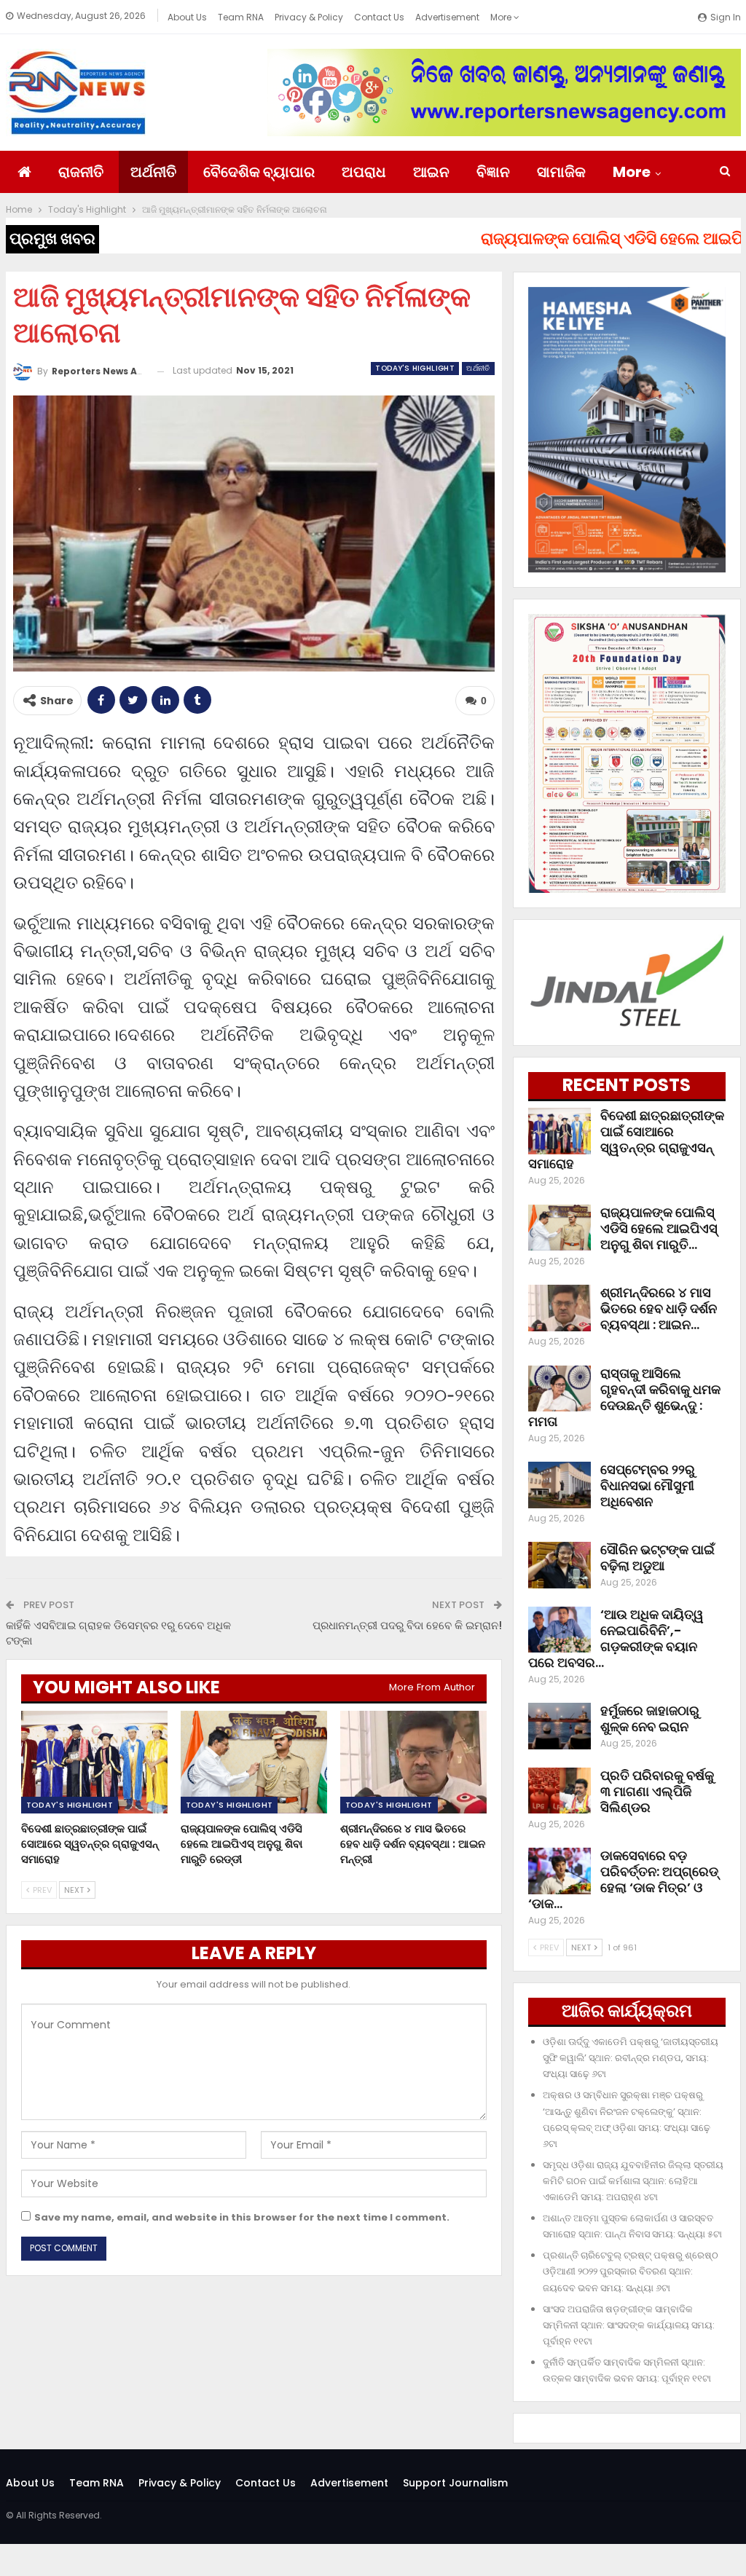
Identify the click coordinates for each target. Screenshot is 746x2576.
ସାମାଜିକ (561, 172)
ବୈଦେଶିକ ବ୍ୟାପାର (259, 172)
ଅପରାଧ (364, 172)
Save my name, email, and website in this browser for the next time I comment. (242, 2217)
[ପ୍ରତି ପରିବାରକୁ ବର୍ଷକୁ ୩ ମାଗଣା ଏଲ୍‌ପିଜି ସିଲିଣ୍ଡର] (559, 1791)
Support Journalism (455, 2483)
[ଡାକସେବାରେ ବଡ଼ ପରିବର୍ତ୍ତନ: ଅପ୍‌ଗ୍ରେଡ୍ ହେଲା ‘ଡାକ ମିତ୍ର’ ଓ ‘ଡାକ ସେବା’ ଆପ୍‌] (559, 1871)
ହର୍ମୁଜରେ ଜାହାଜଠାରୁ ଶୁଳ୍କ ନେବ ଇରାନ (650, 1718)
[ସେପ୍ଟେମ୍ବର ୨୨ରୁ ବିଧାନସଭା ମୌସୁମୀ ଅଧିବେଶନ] (559, 1485)
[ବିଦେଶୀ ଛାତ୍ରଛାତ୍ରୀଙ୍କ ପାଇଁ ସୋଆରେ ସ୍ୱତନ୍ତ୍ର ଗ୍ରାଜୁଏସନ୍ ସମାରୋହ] (94, 1762)
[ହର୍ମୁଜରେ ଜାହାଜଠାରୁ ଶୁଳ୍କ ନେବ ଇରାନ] (559, 1726)
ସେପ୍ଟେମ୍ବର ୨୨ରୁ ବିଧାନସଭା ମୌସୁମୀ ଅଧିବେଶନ (648, 1485)
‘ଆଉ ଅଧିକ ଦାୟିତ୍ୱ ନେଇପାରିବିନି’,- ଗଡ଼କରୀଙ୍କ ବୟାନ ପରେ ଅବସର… (616, 1638)
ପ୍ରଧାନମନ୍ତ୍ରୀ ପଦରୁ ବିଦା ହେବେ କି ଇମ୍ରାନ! (407, 1625)
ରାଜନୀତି (81, 172)
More (502, 17)
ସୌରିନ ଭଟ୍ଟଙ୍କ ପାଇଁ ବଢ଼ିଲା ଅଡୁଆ (657, 1557)
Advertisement (447, 17)
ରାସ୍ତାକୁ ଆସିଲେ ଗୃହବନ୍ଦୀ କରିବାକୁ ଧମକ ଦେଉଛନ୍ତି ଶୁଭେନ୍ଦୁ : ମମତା (624, 1397)
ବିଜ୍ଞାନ (493, 172)
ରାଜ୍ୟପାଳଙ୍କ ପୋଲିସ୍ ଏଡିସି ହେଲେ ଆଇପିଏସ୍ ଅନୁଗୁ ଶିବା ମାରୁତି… (659, 1228)
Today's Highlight (415, 368)
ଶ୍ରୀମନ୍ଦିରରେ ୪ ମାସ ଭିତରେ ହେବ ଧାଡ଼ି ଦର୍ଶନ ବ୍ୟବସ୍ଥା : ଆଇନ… (659, 1308)
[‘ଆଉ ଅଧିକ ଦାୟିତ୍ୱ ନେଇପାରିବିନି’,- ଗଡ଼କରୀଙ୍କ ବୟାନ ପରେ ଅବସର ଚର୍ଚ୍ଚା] (559, 1630)
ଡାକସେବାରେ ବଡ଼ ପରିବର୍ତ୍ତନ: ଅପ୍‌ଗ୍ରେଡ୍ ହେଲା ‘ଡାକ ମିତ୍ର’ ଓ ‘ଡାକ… (623, 1879)
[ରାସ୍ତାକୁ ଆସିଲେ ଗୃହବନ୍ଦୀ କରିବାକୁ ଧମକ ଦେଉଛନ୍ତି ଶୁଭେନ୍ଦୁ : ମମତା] (559, 1389)
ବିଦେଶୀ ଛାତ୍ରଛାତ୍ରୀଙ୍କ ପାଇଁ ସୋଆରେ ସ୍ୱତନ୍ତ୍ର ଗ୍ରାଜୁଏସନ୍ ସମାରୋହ (626, 1139)
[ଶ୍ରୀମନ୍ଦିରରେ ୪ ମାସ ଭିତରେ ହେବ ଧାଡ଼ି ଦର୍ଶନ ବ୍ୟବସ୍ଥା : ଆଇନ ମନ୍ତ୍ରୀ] (413, 1762)
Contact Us (379, 17)
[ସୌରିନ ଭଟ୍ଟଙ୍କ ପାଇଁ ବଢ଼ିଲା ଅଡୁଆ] (559, 1565)
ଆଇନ (431, 172)
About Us (187, 17)
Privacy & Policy (309, 17)
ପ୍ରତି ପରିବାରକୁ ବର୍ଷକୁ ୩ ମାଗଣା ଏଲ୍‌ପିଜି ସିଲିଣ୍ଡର (657, 1791)
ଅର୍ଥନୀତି (153, 172)
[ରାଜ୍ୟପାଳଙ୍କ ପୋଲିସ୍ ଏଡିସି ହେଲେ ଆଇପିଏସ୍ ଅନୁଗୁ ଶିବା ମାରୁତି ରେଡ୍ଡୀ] (254, 1762)
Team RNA (241, 17)
